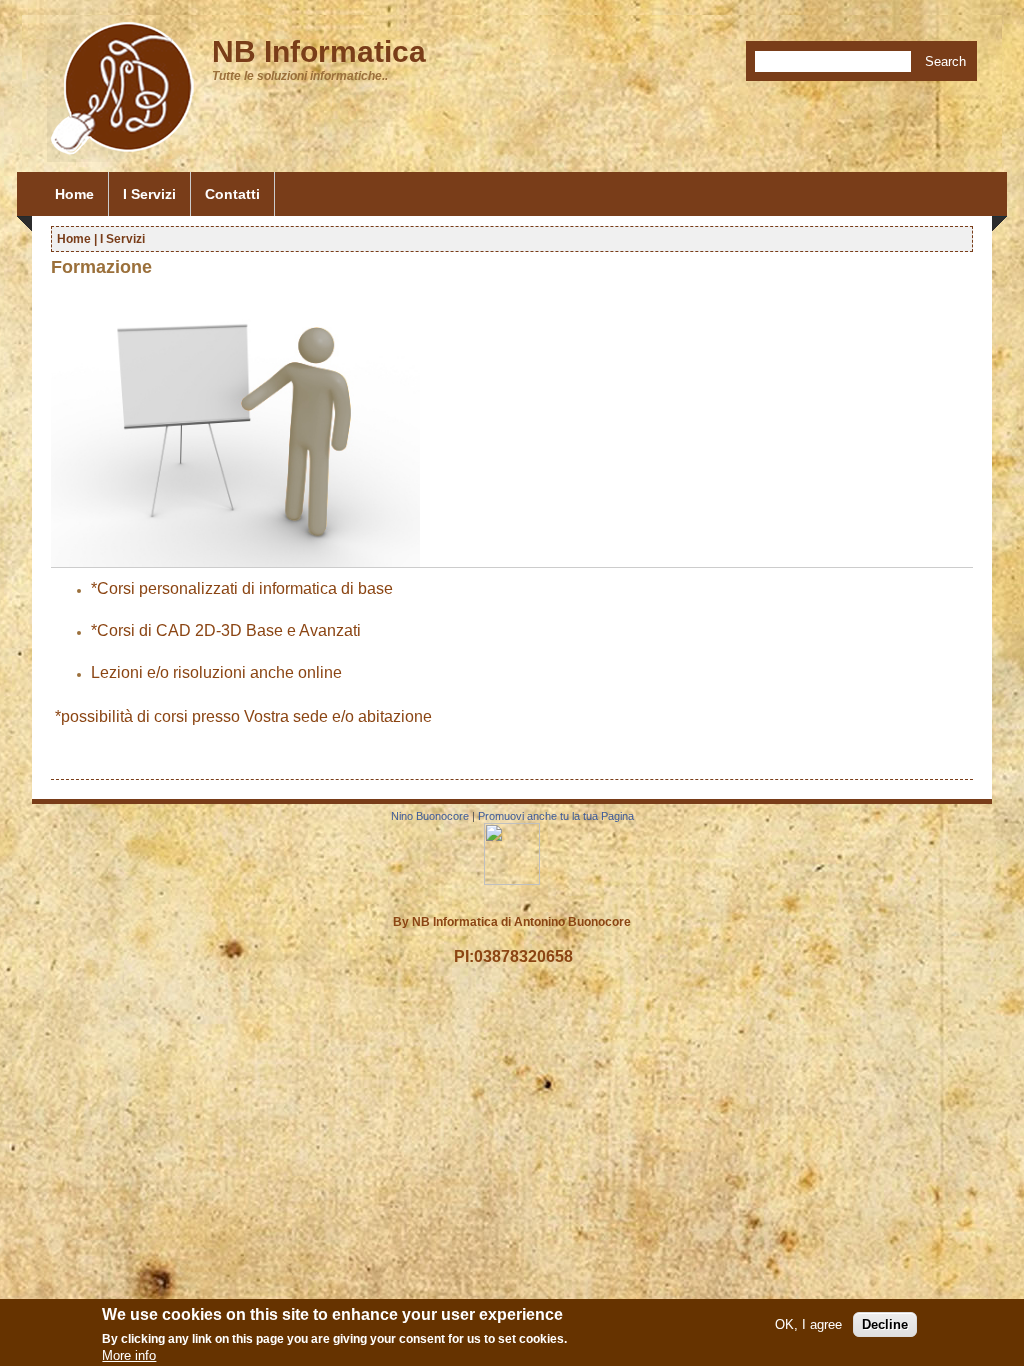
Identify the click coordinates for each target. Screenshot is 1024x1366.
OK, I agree (808, 1324)
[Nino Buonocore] (512, 881)
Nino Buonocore (430, 816)
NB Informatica (319, 51)
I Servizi (149, 194)
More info (129, 1355)
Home (74, 194)
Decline (885, 1324)
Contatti (232, 194)
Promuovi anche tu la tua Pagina (556, 816)
